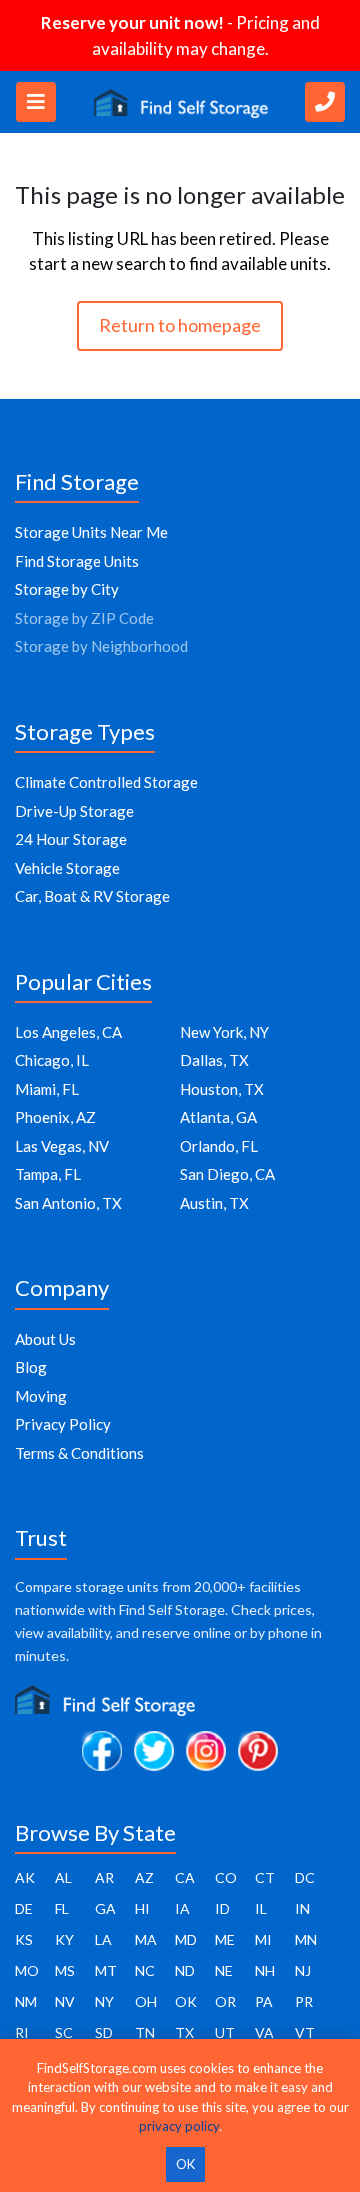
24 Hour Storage (71, 839)
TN (145, 2032)
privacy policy (179, 2126)
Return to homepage (180, 325)
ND (185, 1970)
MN (306, 1939)
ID (222, 1908)
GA (105, 1908)
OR (225, 2001)
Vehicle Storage (67, 868)
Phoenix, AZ (55, 1117)
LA (103, 1939)
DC (305, 1877)
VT (305, 2032)
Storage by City (67, 589)
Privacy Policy (63, 1424)
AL (63, 1877)
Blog (31, 1367)
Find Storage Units (77, 561)
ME (225, 1939)
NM (26, 2001)
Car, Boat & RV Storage (92, 896)
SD (104, 2032)
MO (27, 1970)
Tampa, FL (48, 1174)
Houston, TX (222, 1089)
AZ (144, 1877)
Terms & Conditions (79, 1453)
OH (146, 2001)
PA (264, 2001)
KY (64, 1939)
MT (106, 1970)
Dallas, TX (214, 1060)
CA (185, 1877)
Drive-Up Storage (74, 811)
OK (186, 2001)
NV (65, 2001)
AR (104, 1877)
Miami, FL (47, 1089)
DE (24, 1908)
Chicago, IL (52, 1060)
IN (302, 1908)
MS (65, 1970)
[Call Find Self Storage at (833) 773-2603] (325, 102)
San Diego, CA (227, 1174)
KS (24, 1939)
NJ (303, 1970)
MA (146, 1939)
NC (145, 1970)
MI (263, 1939)
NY (104, 2001)
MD (186, 1939)
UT (225, 2032)
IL (261, 1908)
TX (184, 2032)
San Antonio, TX (68, 1203)
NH (265, 1970)
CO (226, 1877)
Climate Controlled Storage (106, 782)
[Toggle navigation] (36, 102)
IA (182, 1908)
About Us (45, 1339)
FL (62, 1908)
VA (264, 2032)
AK (25, 1877)
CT (265, 1877)
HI (142, 1908)
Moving (41, 1396)
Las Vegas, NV (62, 1146)
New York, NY (224, 1032)
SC (64, 2032)
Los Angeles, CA (68, 1032)
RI (22, 2032)
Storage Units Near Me (91, 532)
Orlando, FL (219, 1146)
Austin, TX (214, 1203)
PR (304, 2001)
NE (224, 1970)
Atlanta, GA (218, 1117)
